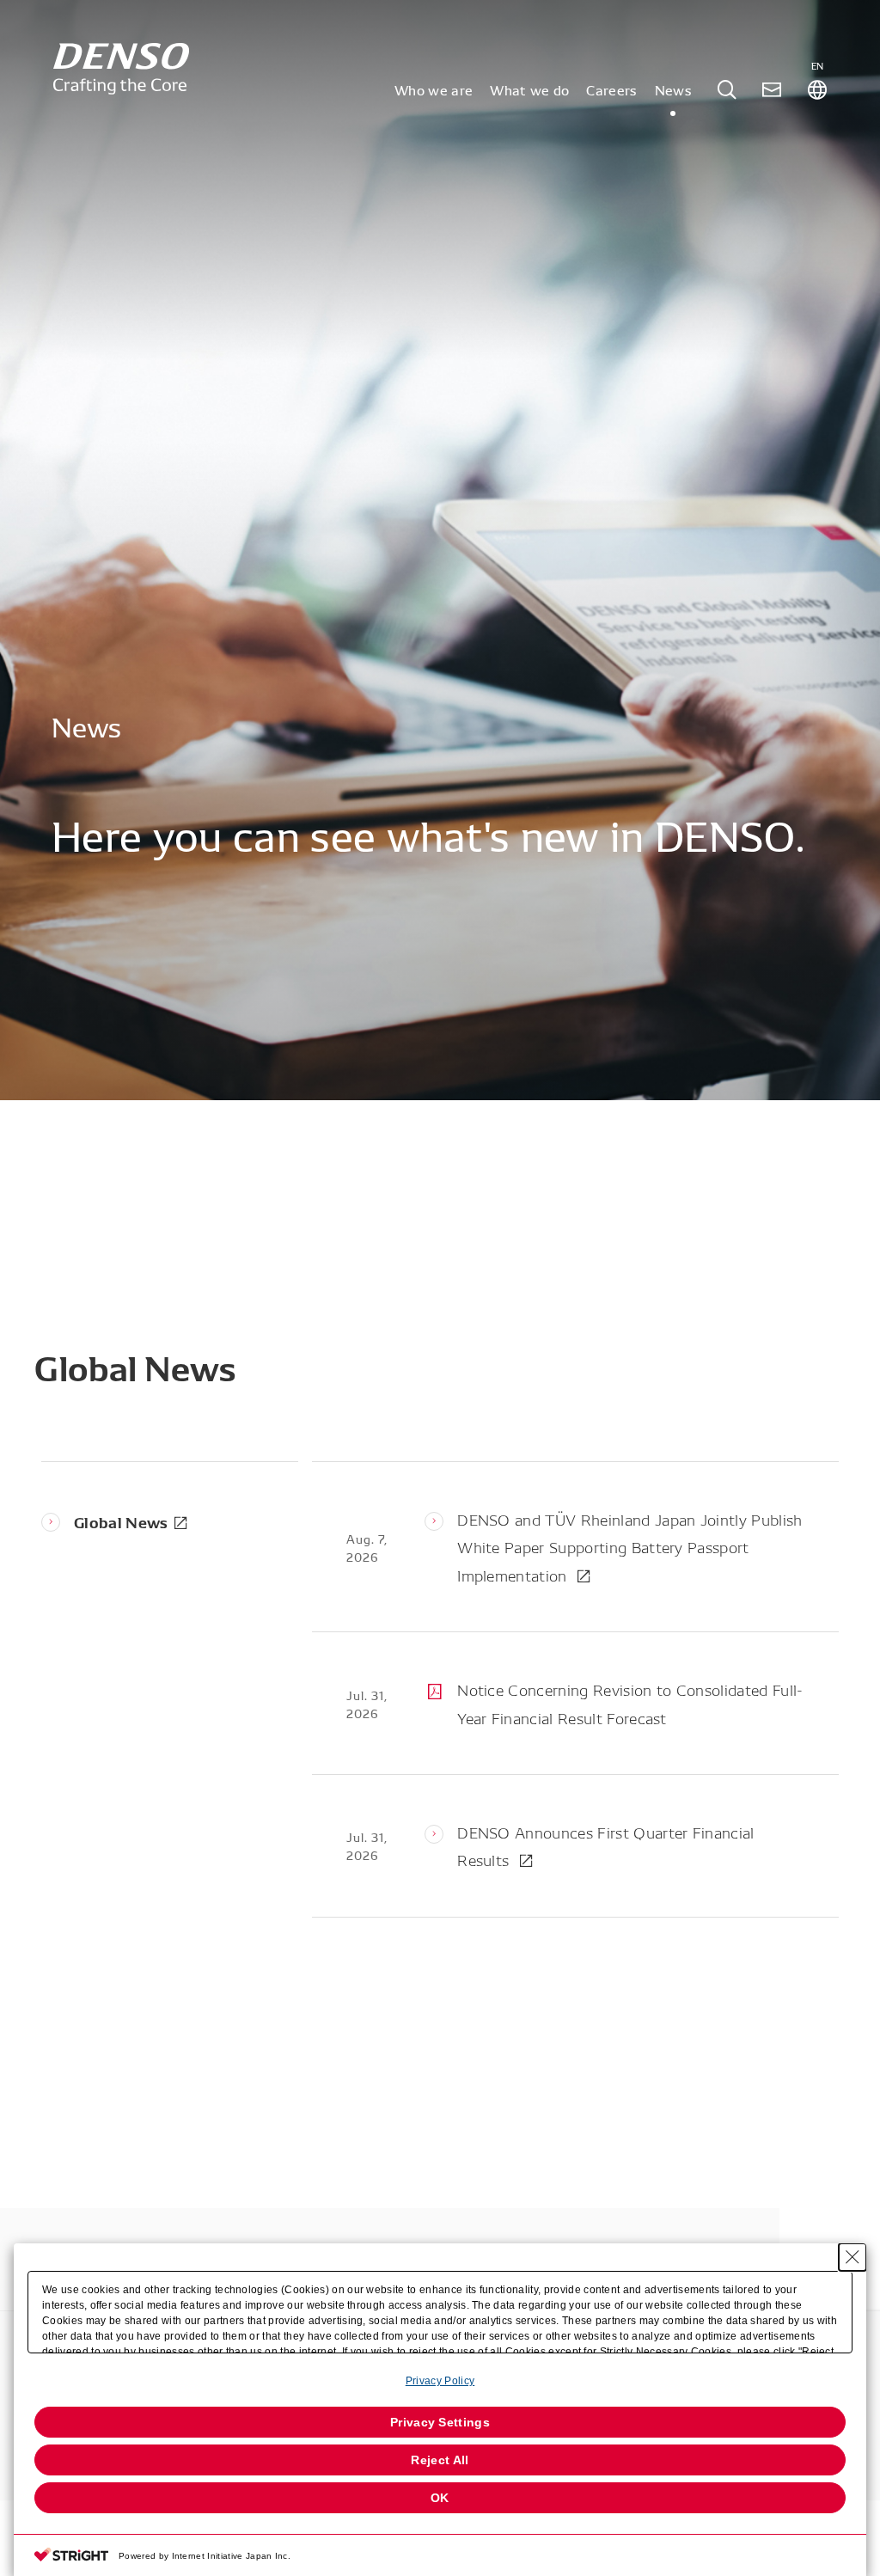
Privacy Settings (440, 2422)
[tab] (727, 90)
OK (440, 2498)
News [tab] (673, 89)
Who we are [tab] (434, 89)
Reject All (440, 2460)
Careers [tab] (611, 89)
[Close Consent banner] (852, 2257)
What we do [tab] (529, 89)
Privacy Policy (440, 2381)
